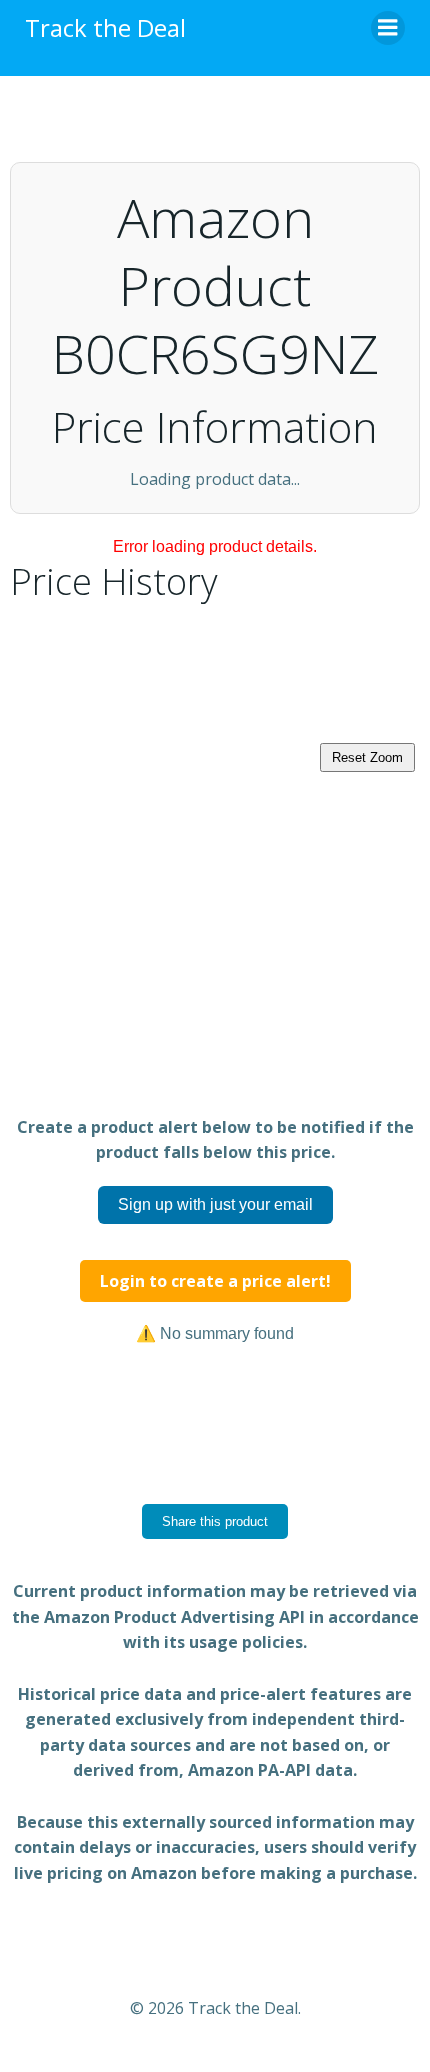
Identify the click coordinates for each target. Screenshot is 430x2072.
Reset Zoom (367, 757)
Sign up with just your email (215, 1204)
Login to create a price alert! (215, 1281)
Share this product (215, 1521)
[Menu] (388, 28)
